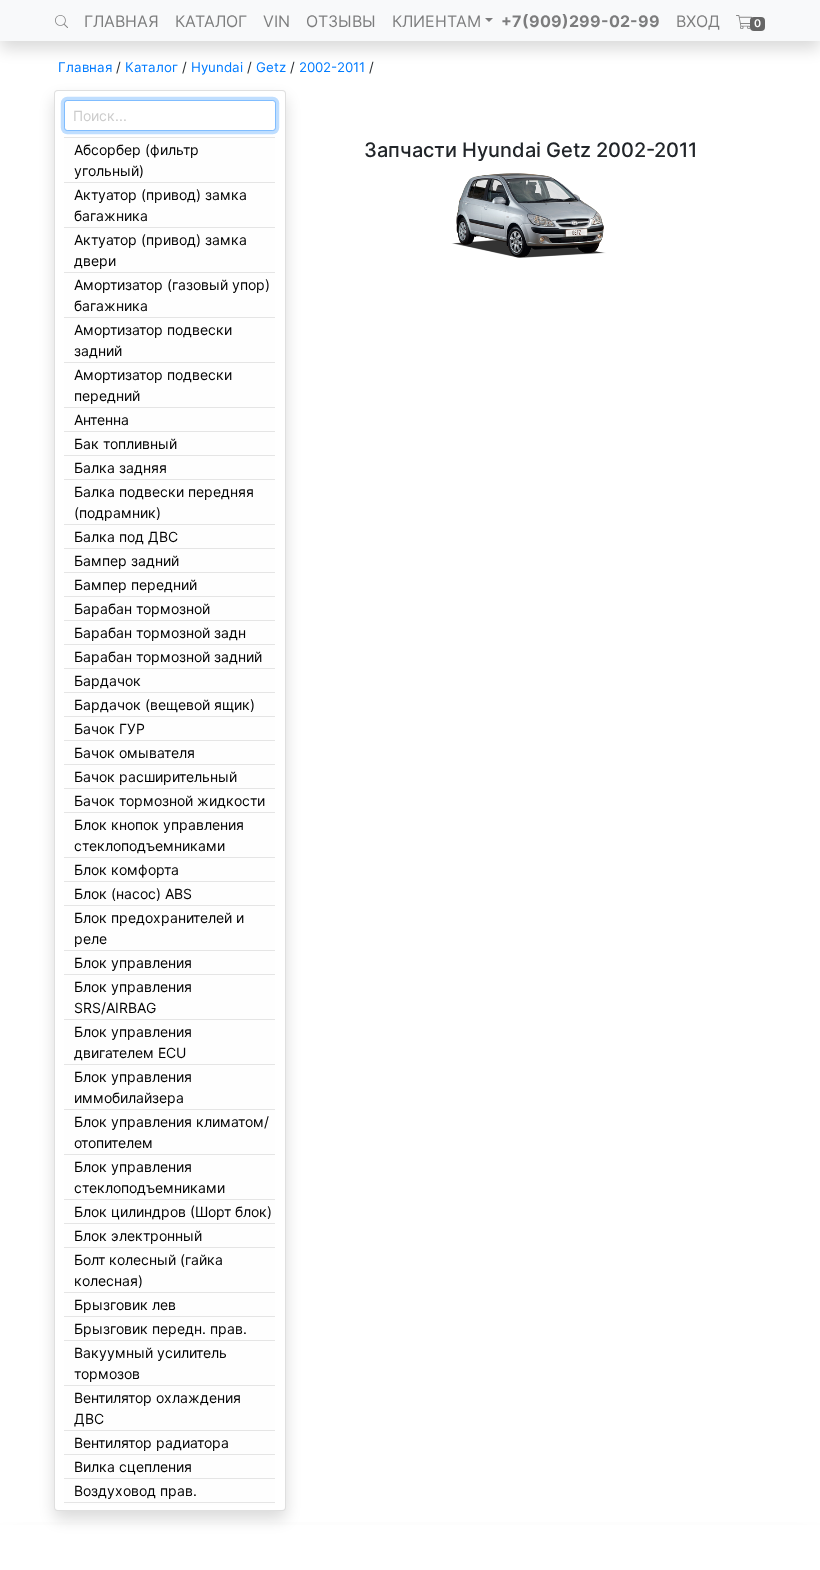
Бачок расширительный (155, 776)
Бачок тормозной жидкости (169, 800)
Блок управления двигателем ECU (133, 1042)
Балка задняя (120, 467)
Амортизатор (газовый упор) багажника (172, 295)
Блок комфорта (126, 869)
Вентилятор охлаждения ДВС (157, 1408)
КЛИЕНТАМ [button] (436, 21)
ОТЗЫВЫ (341, 21)
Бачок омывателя (134, 752)
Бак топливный (125, 443)
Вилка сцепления (133, 1466)
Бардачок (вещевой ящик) (164, 704)
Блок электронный (138, 1235)
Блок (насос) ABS (133, 893)
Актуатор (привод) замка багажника (160, 205)
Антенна (101, 419)
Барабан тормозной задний (168, 656)
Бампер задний (126, 560)
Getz (271, 67)
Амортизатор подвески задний (153, 340)
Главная (85, 67)
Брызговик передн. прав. (160, 1328)
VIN (276, 21)
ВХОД (698, 21)
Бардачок (107, 680)
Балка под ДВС (126, 536)
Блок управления (133, 962)
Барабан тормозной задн (160, 632)
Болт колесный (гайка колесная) (148, 1270)
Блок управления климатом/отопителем (171, 1132)
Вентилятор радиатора (151, 1442)
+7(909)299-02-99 (580, 21)
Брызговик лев (125, 1304)
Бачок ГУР (109, 728)
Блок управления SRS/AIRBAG (133, 997)
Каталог (151, 67)
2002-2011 (332, 67)
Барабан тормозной (142, 608)
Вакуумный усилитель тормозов (150, 1363)
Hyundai (217, 67)
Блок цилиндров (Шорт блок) (173, 1211)
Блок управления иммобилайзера (133, 1087)
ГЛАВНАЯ (121, 21)
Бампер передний (135, 584)
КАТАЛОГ (211, 21)
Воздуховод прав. (135, 1490)
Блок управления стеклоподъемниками (149, 1177)
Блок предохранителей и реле (159, 928)
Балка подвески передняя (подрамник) (164, 502)
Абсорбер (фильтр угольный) (136, 160)
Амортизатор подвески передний (153, 385)
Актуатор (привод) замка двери (160, 250)
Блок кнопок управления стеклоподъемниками (159, 835)
